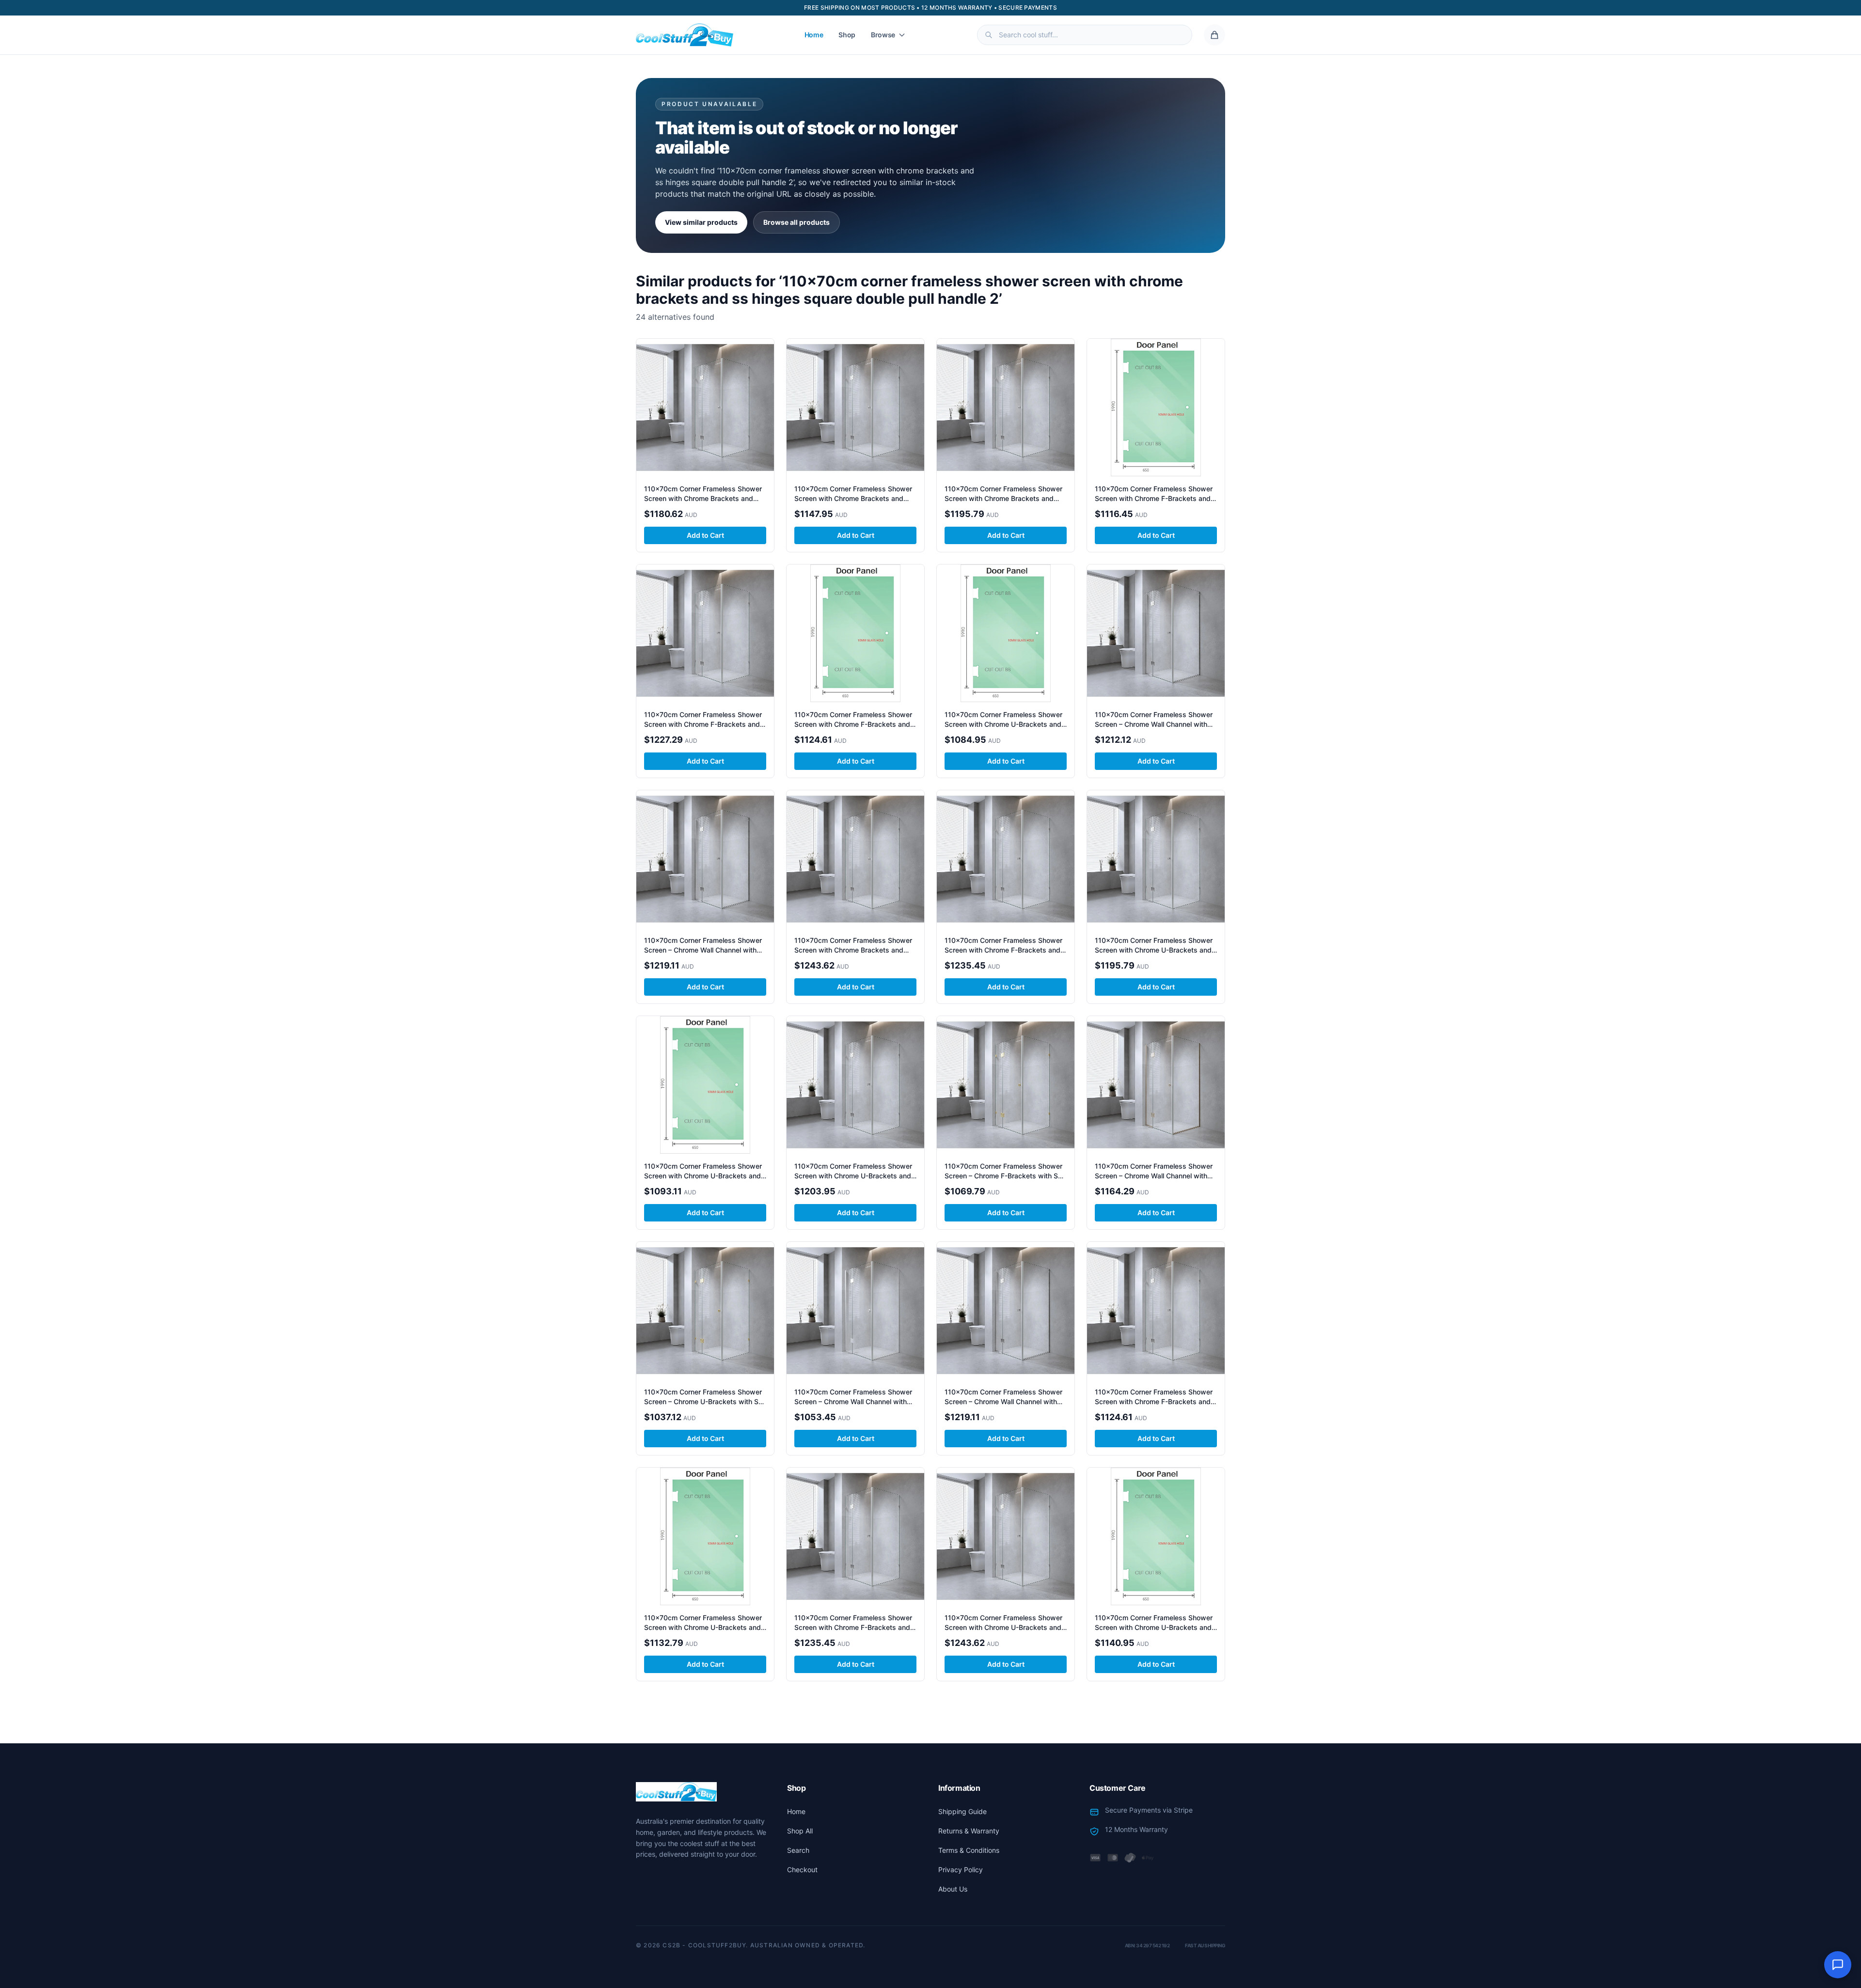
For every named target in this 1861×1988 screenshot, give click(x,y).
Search (798, 1850)
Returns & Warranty (969, 1831)
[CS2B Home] (685, 35)
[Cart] (1214, 35)
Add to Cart (705, 535)
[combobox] (1085, 35)
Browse (883, 35)
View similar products (701, 222)
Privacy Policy (961, 1870)
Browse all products (796, 222)
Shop (847, 35)
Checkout (802, 1870)
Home (814, 35)
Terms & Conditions (969, 1850)
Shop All (800, 1831)
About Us (953, 1889)
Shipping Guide (962, 1811)
